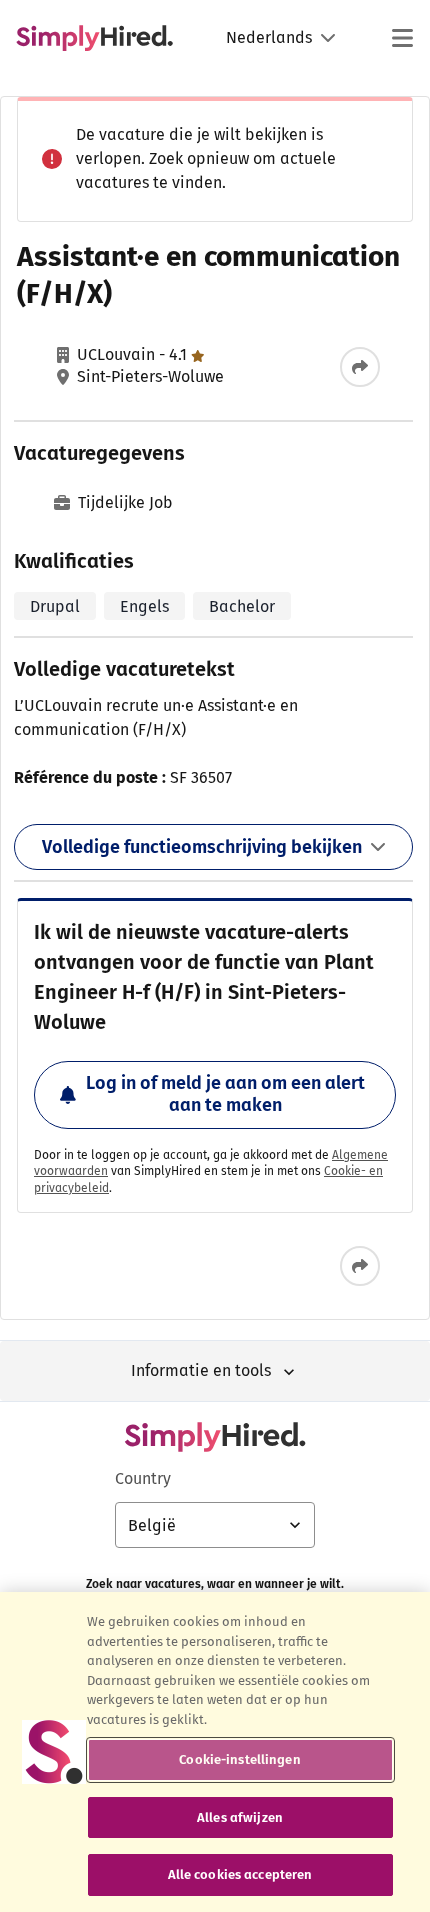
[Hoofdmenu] (402, 38)
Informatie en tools (201, 1370)
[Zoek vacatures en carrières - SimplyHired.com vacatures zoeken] (94, 38)
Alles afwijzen (240, 1817)
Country (143, 1478)
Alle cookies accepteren (240, 1874)
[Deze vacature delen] (360, 367)
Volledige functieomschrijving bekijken (202, 847)
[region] (215, 1752)
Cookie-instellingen (239, 1759)
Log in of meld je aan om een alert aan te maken (225, 1094)
